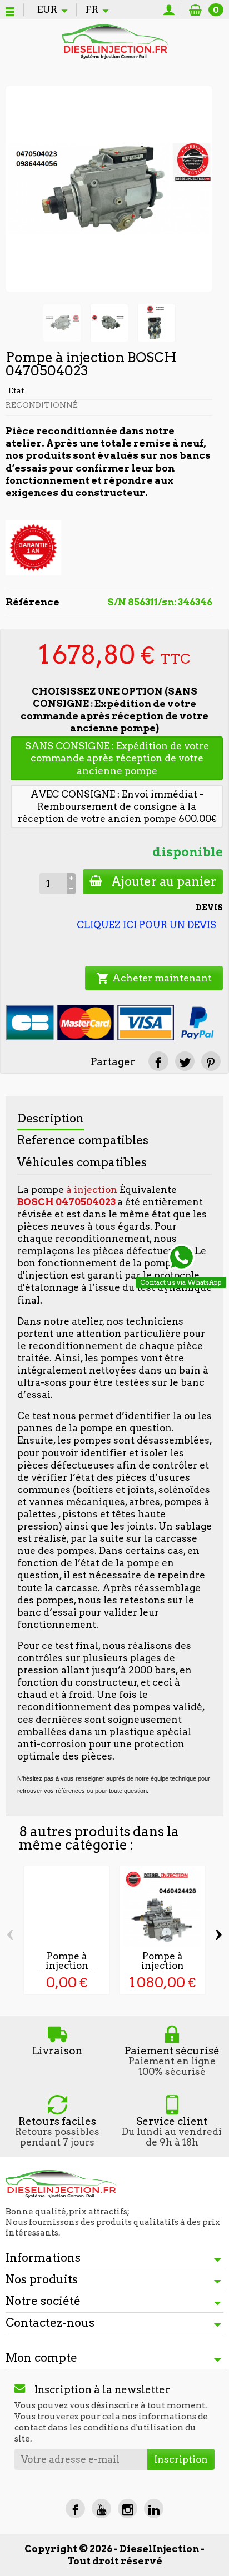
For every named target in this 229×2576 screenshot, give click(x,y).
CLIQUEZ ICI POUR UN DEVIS (146, 925)
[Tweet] (185, 1061)
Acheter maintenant (154, 978)
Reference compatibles (83, 1140)
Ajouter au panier (164, 881)
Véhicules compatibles (82, 1162)
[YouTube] (101, 2509)
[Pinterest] (211, 1061)
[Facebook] (75, 2509)
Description (51, 1118)
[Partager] (158, 1061)
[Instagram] (128, 2509)
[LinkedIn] (154, 2509)
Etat (16, 390)
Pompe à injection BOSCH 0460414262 (162, 1970)
